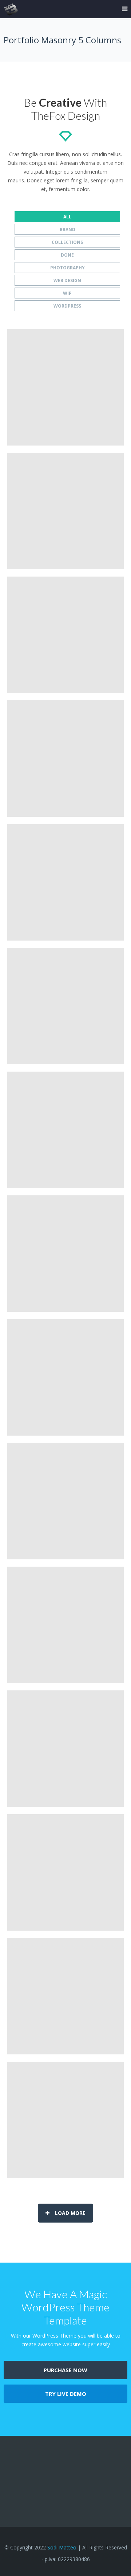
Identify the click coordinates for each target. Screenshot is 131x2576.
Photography (68, 268)
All (67, 217)
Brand (68, 229)
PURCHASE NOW (65, 2370)
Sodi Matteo (62, 2547)
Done (67, 255)
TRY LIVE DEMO (66, 2394)
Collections (67, 242)
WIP (67, 293)
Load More (70, 2213)
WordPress (67, 306)
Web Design (67, 280)
